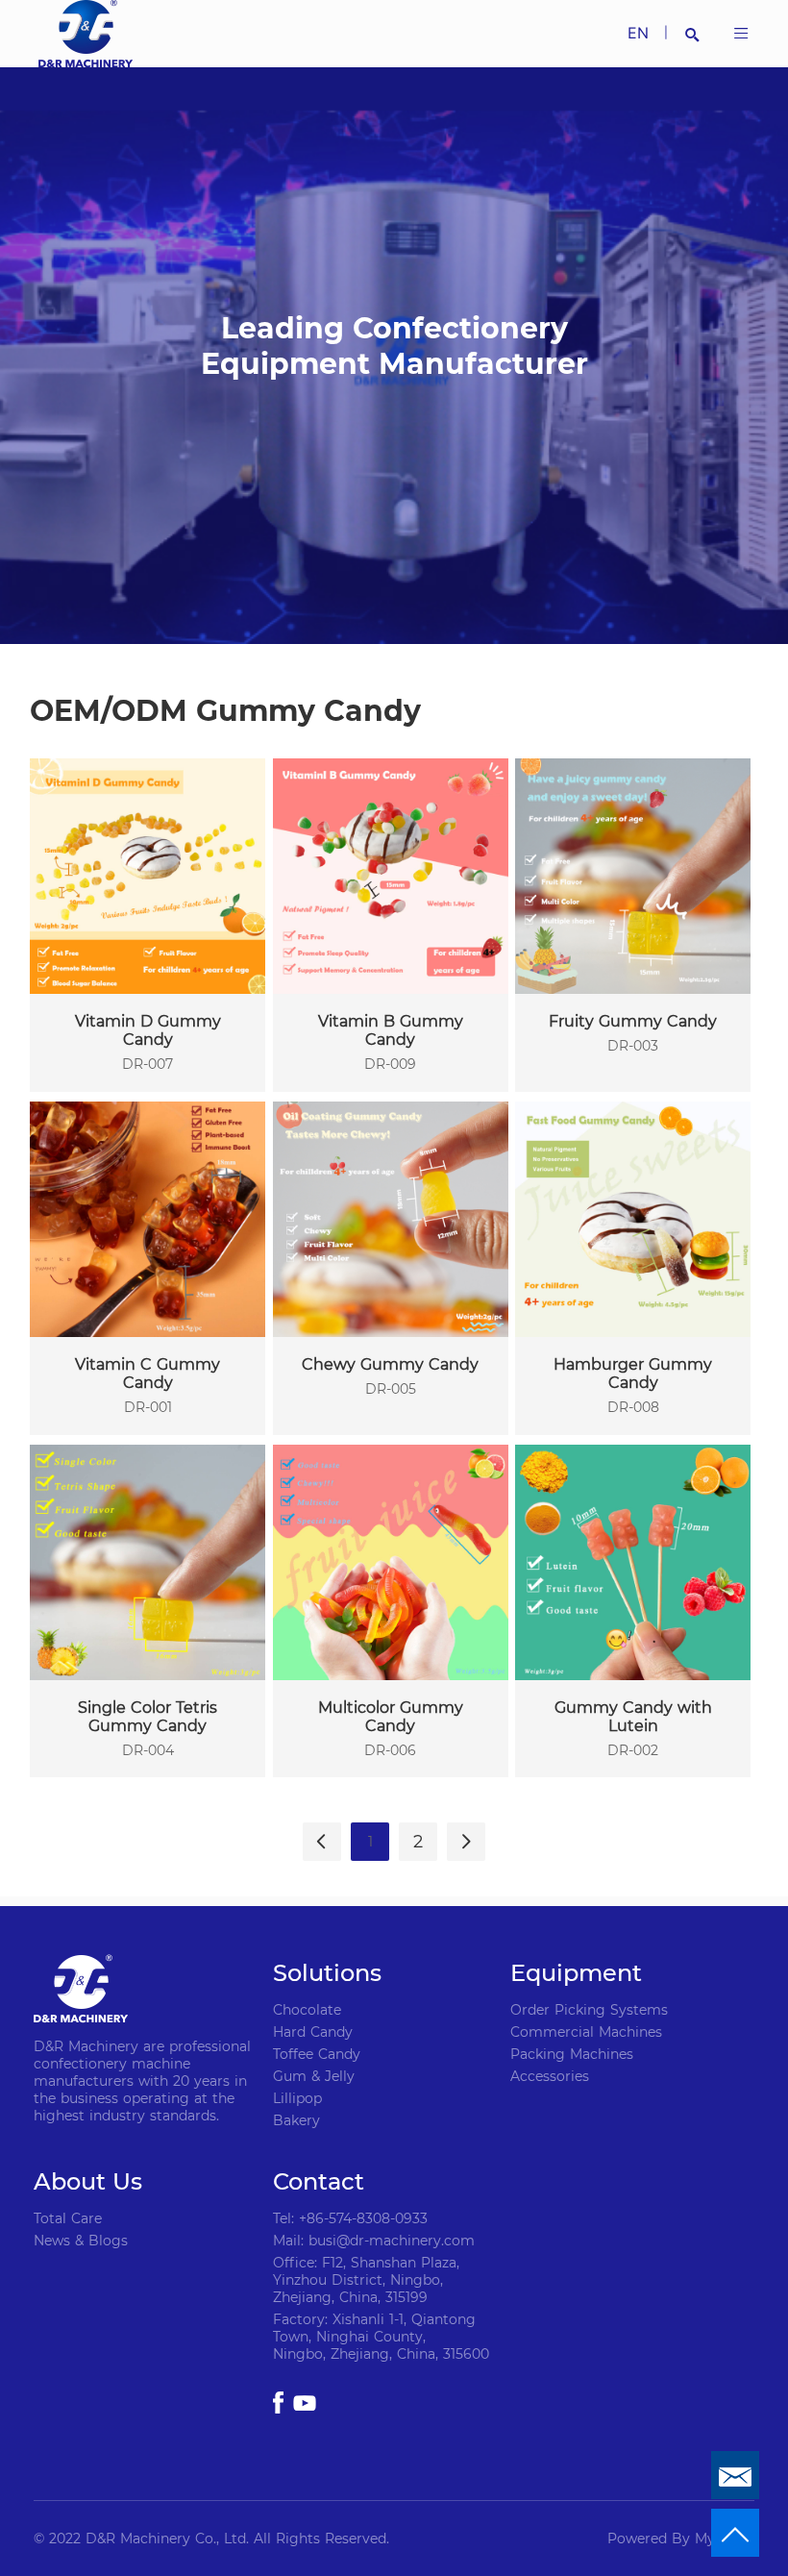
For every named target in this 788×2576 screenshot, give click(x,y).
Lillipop (297, 2098)
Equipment (576, 1973)
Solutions (327, 1973)
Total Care (68, 2218)
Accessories (550, 2076)
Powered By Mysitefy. (681, 2539)
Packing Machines (572, 2054)
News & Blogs (81, 2241)
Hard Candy (313, 2032)
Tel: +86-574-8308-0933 (350, 2218)
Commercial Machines (586, 2032)
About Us (88, 2181)
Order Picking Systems (589, 2010)
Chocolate (307, 2010)
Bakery (296, 2120)
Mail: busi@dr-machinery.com (374, 2241)
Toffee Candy (317, 2054)
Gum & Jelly (314, 2076)
